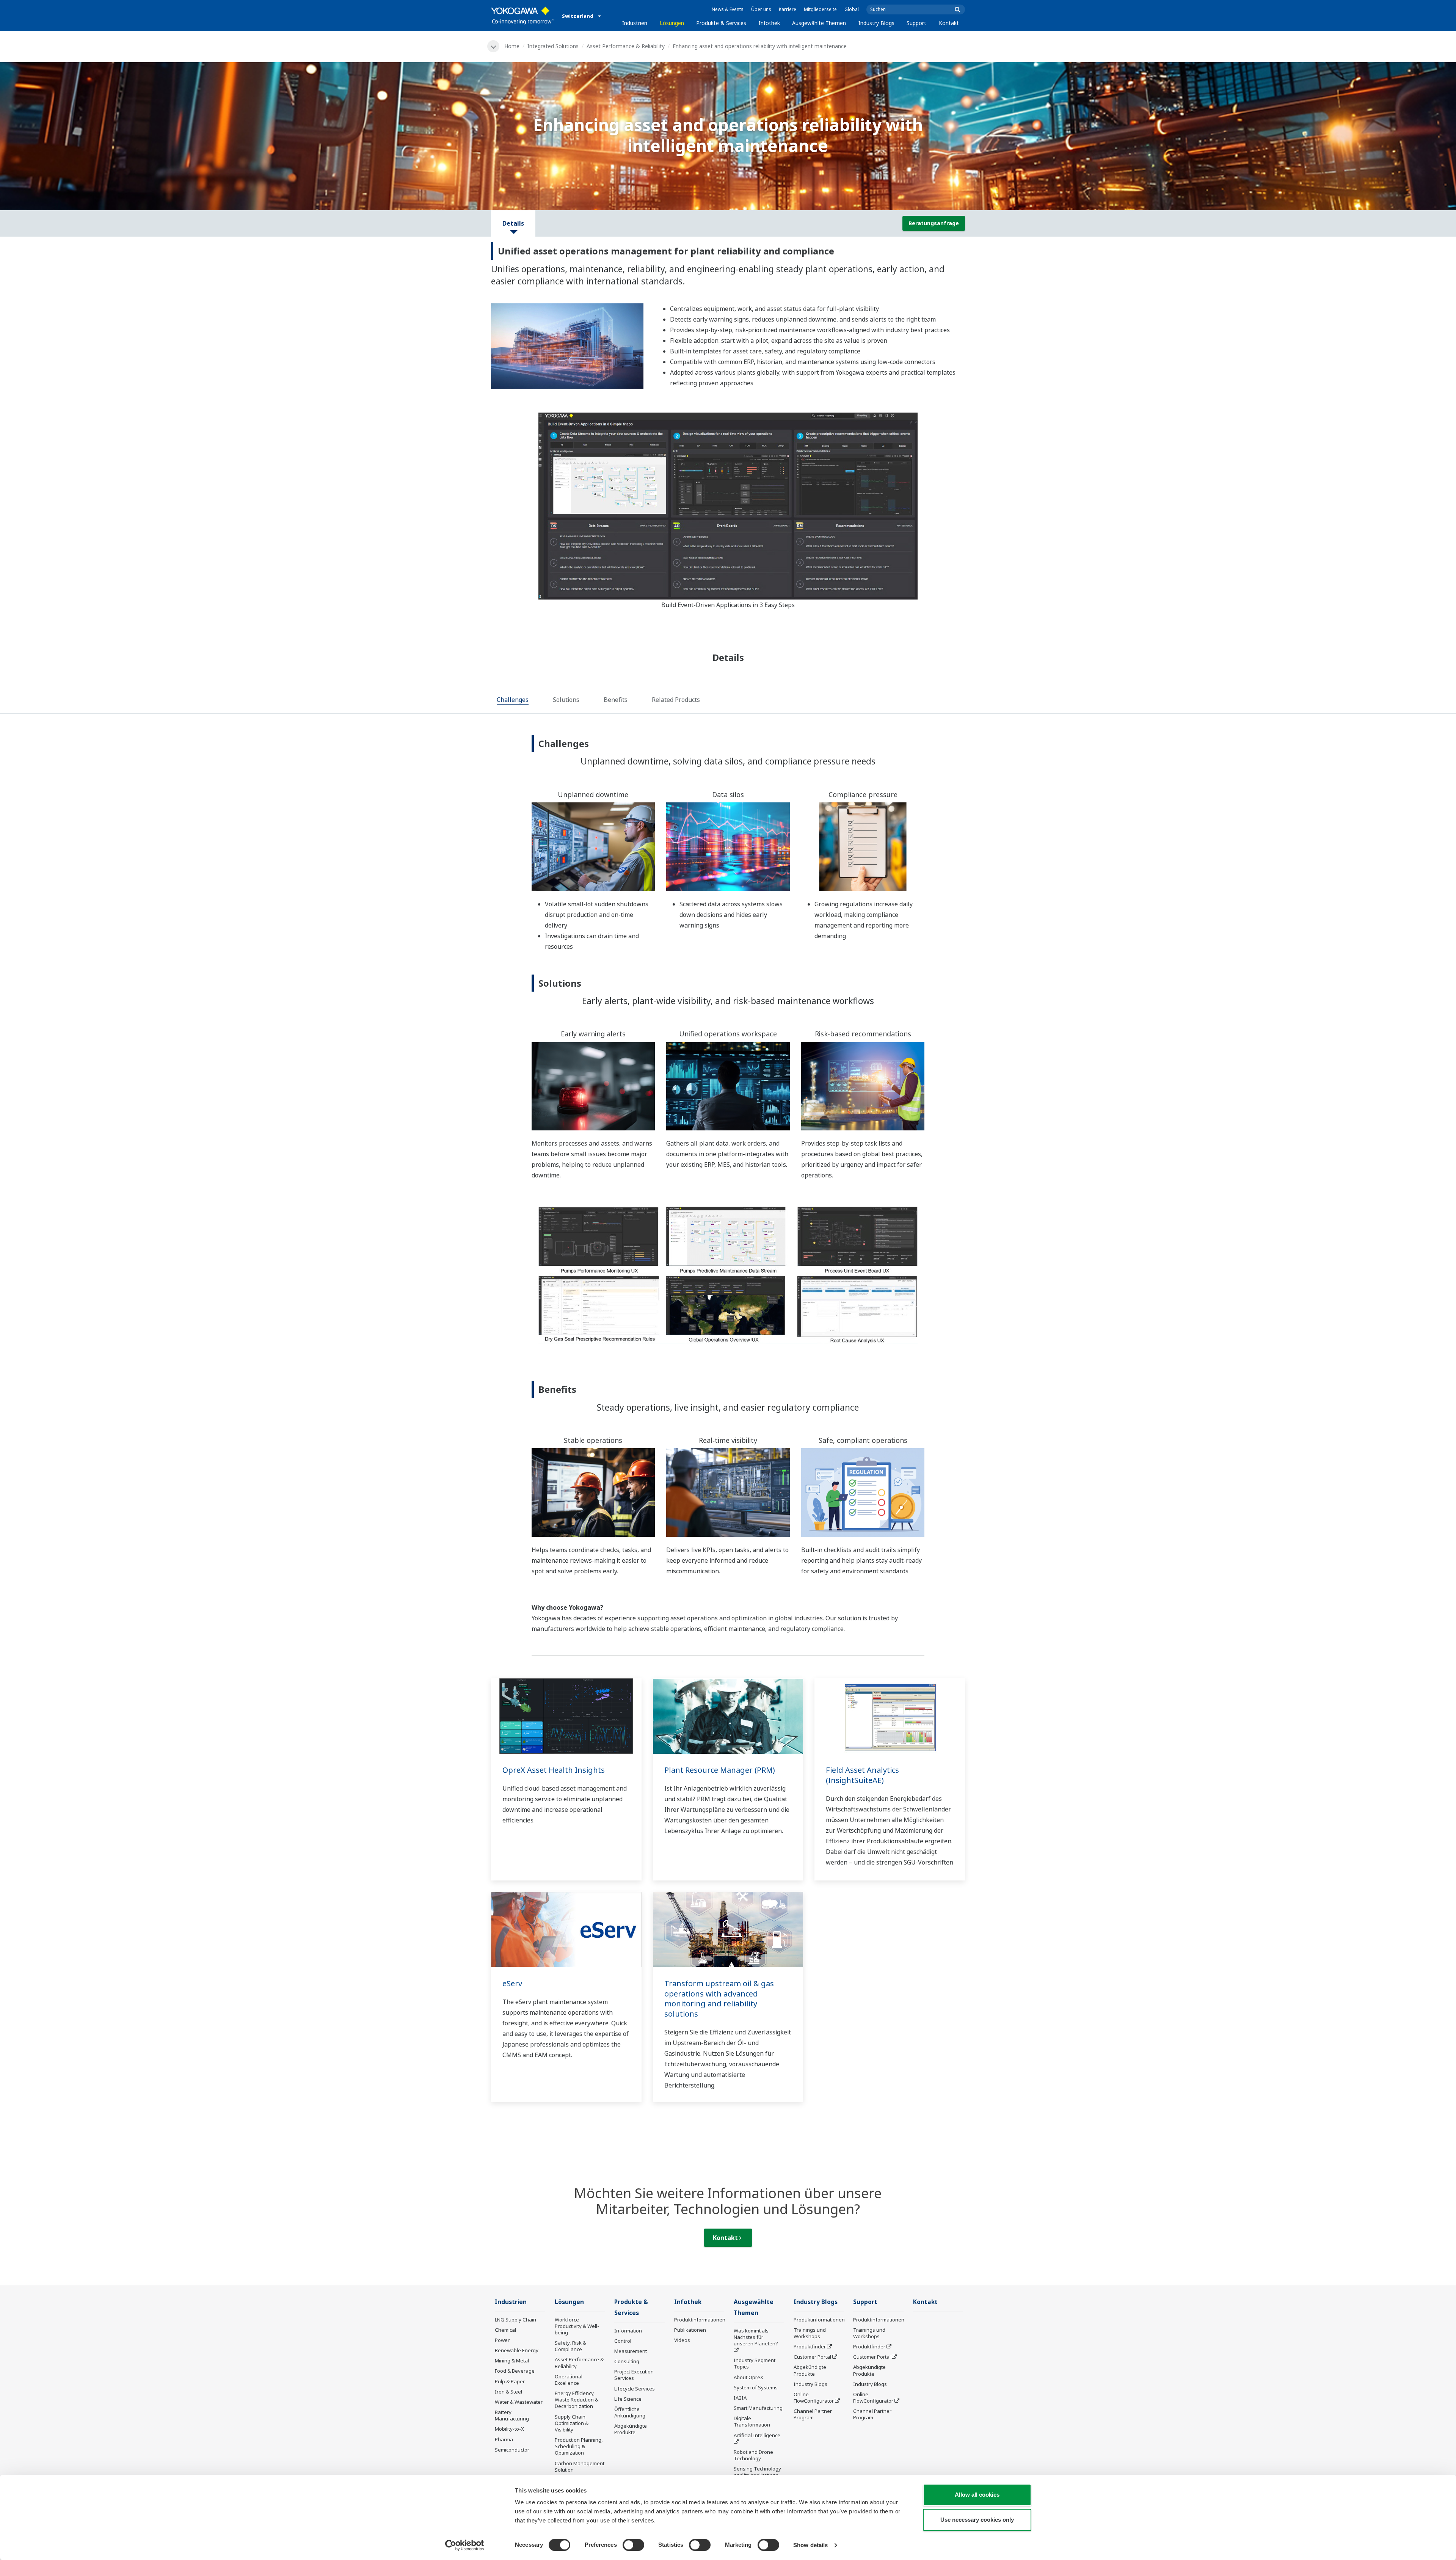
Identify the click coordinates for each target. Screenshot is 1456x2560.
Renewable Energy (517, 2350)
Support (916, 23)
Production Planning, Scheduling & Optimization (579, 2446)
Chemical (505, 2330)
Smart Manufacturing (758, 2408)
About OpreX (748, 2377)
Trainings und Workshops (810, 2333)
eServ (512, 1983)
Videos (682, 2340)
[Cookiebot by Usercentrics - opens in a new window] (465, 2545)
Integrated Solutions (553, 46)
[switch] (633, 2545)
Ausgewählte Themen (819, 23)
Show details (810, 2545)
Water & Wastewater (519, 2402)
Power (502, 2340)
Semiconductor (512, 2450)
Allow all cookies (977, 2495)
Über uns (761, 9)
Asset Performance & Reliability (626, 46)
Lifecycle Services (635, 2389)
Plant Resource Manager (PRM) (720, 1770)
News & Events (728, 9)
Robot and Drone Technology (753, 2455)
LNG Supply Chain (515, 2320)
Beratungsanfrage (934, 223)
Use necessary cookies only (977, 2520)
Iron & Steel (508, 2392)
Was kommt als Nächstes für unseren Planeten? (756, 2337)
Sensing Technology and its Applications (757, 2472)
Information (628, 2331)
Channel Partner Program (813, 2414)
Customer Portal (812, 2357)
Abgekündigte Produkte (631, 2429)
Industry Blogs (876, 23)
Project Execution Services (634, 2375)
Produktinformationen (700, 2320)
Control (623, 2341)
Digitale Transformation (752, 2421)
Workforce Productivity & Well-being (577, 2326)
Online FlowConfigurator (814, 2398)
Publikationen (690, 2330)
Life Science (628, 2399)
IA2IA (740, 2398)
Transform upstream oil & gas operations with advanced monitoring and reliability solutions (719, 1999)
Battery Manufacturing (512, 2415)
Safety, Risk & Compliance (570, 2346)
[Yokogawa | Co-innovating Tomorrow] (523, 16)
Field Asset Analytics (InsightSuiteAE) (862, 1775)
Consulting (627, 2361)
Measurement (631, 2351)
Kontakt (949, 23)
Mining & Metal (512, 2361)
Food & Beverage (515, 2371)
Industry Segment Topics (755, 2363)
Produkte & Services (721, 23)
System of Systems (756, 2387)
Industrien (635, 23)
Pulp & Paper (510, 2381)
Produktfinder (810, 2347)
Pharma (504, 2439)
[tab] (513, 700)
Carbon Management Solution (580, 2467)
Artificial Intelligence (757, 2435)
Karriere (788, 9)
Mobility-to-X (509, 2429)
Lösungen (672, 23)
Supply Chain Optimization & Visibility (572, 2423)
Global (852, 9)
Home (512, 46)
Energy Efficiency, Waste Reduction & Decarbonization (577, 2400)
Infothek (769, 23)
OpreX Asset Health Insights (554, 1770)
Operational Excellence (569, 2380)
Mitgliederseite (820, 9)
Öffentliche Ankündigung (630, 2412)
